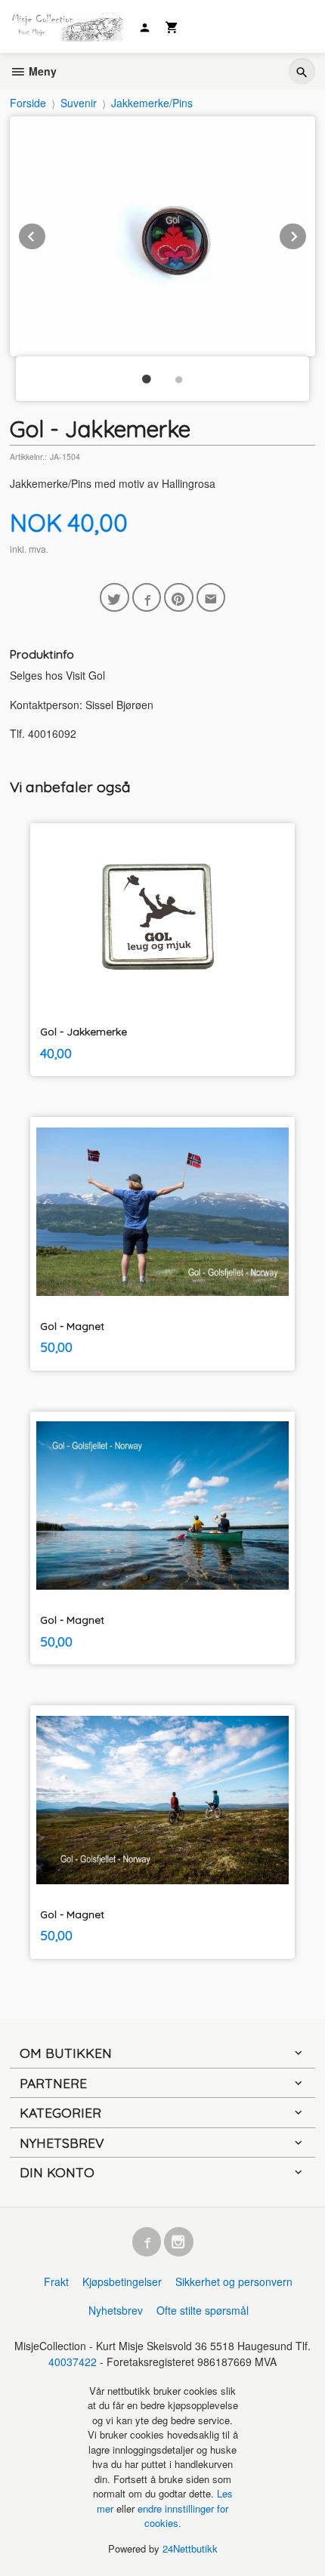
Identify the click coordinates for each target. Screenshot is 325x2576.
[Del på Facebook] (147, 598)
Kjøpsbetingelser (122, 2281)
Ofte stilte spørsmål (203, 2310)
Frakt (56, 2281)
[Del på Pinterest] (179, 598)
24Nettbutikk (190, 2548)
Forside (28, 103)
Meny (41, 71)
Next (307, 234)
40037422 (73, 2362)
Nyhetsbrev (116, 2310)
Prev (46, 234)
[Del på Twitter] (115, 598)
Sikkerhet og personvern (234, 2281)
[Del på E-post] (211, 598)
